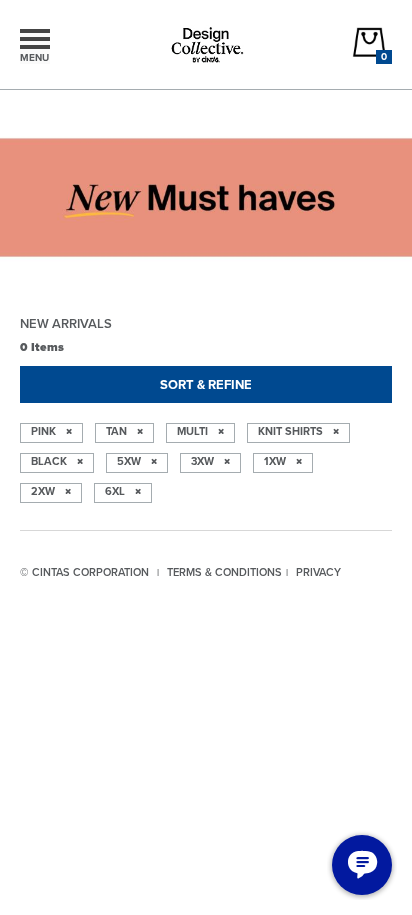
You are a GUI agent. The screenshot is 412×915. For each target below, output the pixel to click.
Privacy (318, 572)
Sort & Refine (206, 384)
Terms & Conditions (224, 572)
